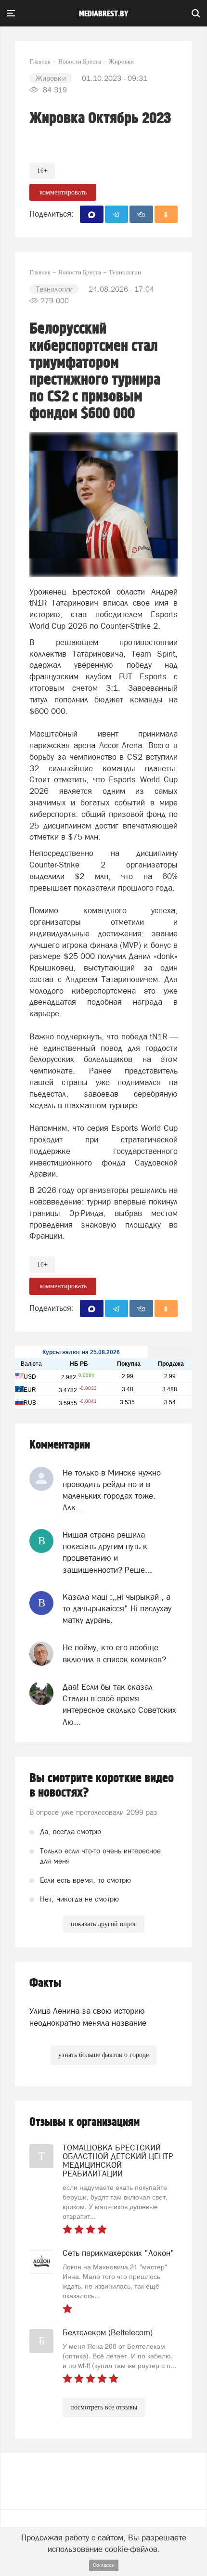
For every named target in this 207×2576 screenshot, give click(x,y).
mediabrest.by (104, 14)
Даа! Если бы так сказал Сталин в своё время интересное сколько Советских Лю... (119, 1704)
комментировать (63, 192)
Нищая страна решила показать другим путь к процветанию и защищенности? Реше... (107, 1552)
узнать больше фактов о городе (103, 2055)
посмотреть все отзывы (104, 2407)
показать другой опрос (104, 1924)
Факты (45, 1983)
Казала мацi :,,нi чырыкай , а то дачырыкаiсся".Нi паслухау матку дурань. (117, 1609)
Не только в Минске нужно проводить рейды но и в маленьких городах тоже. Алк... (112, 1490)
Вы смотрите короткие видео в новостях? (102, 1786)
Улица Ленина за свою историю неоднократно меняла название (88, 2017)
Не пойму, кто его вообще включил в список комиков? (114, 1653)
